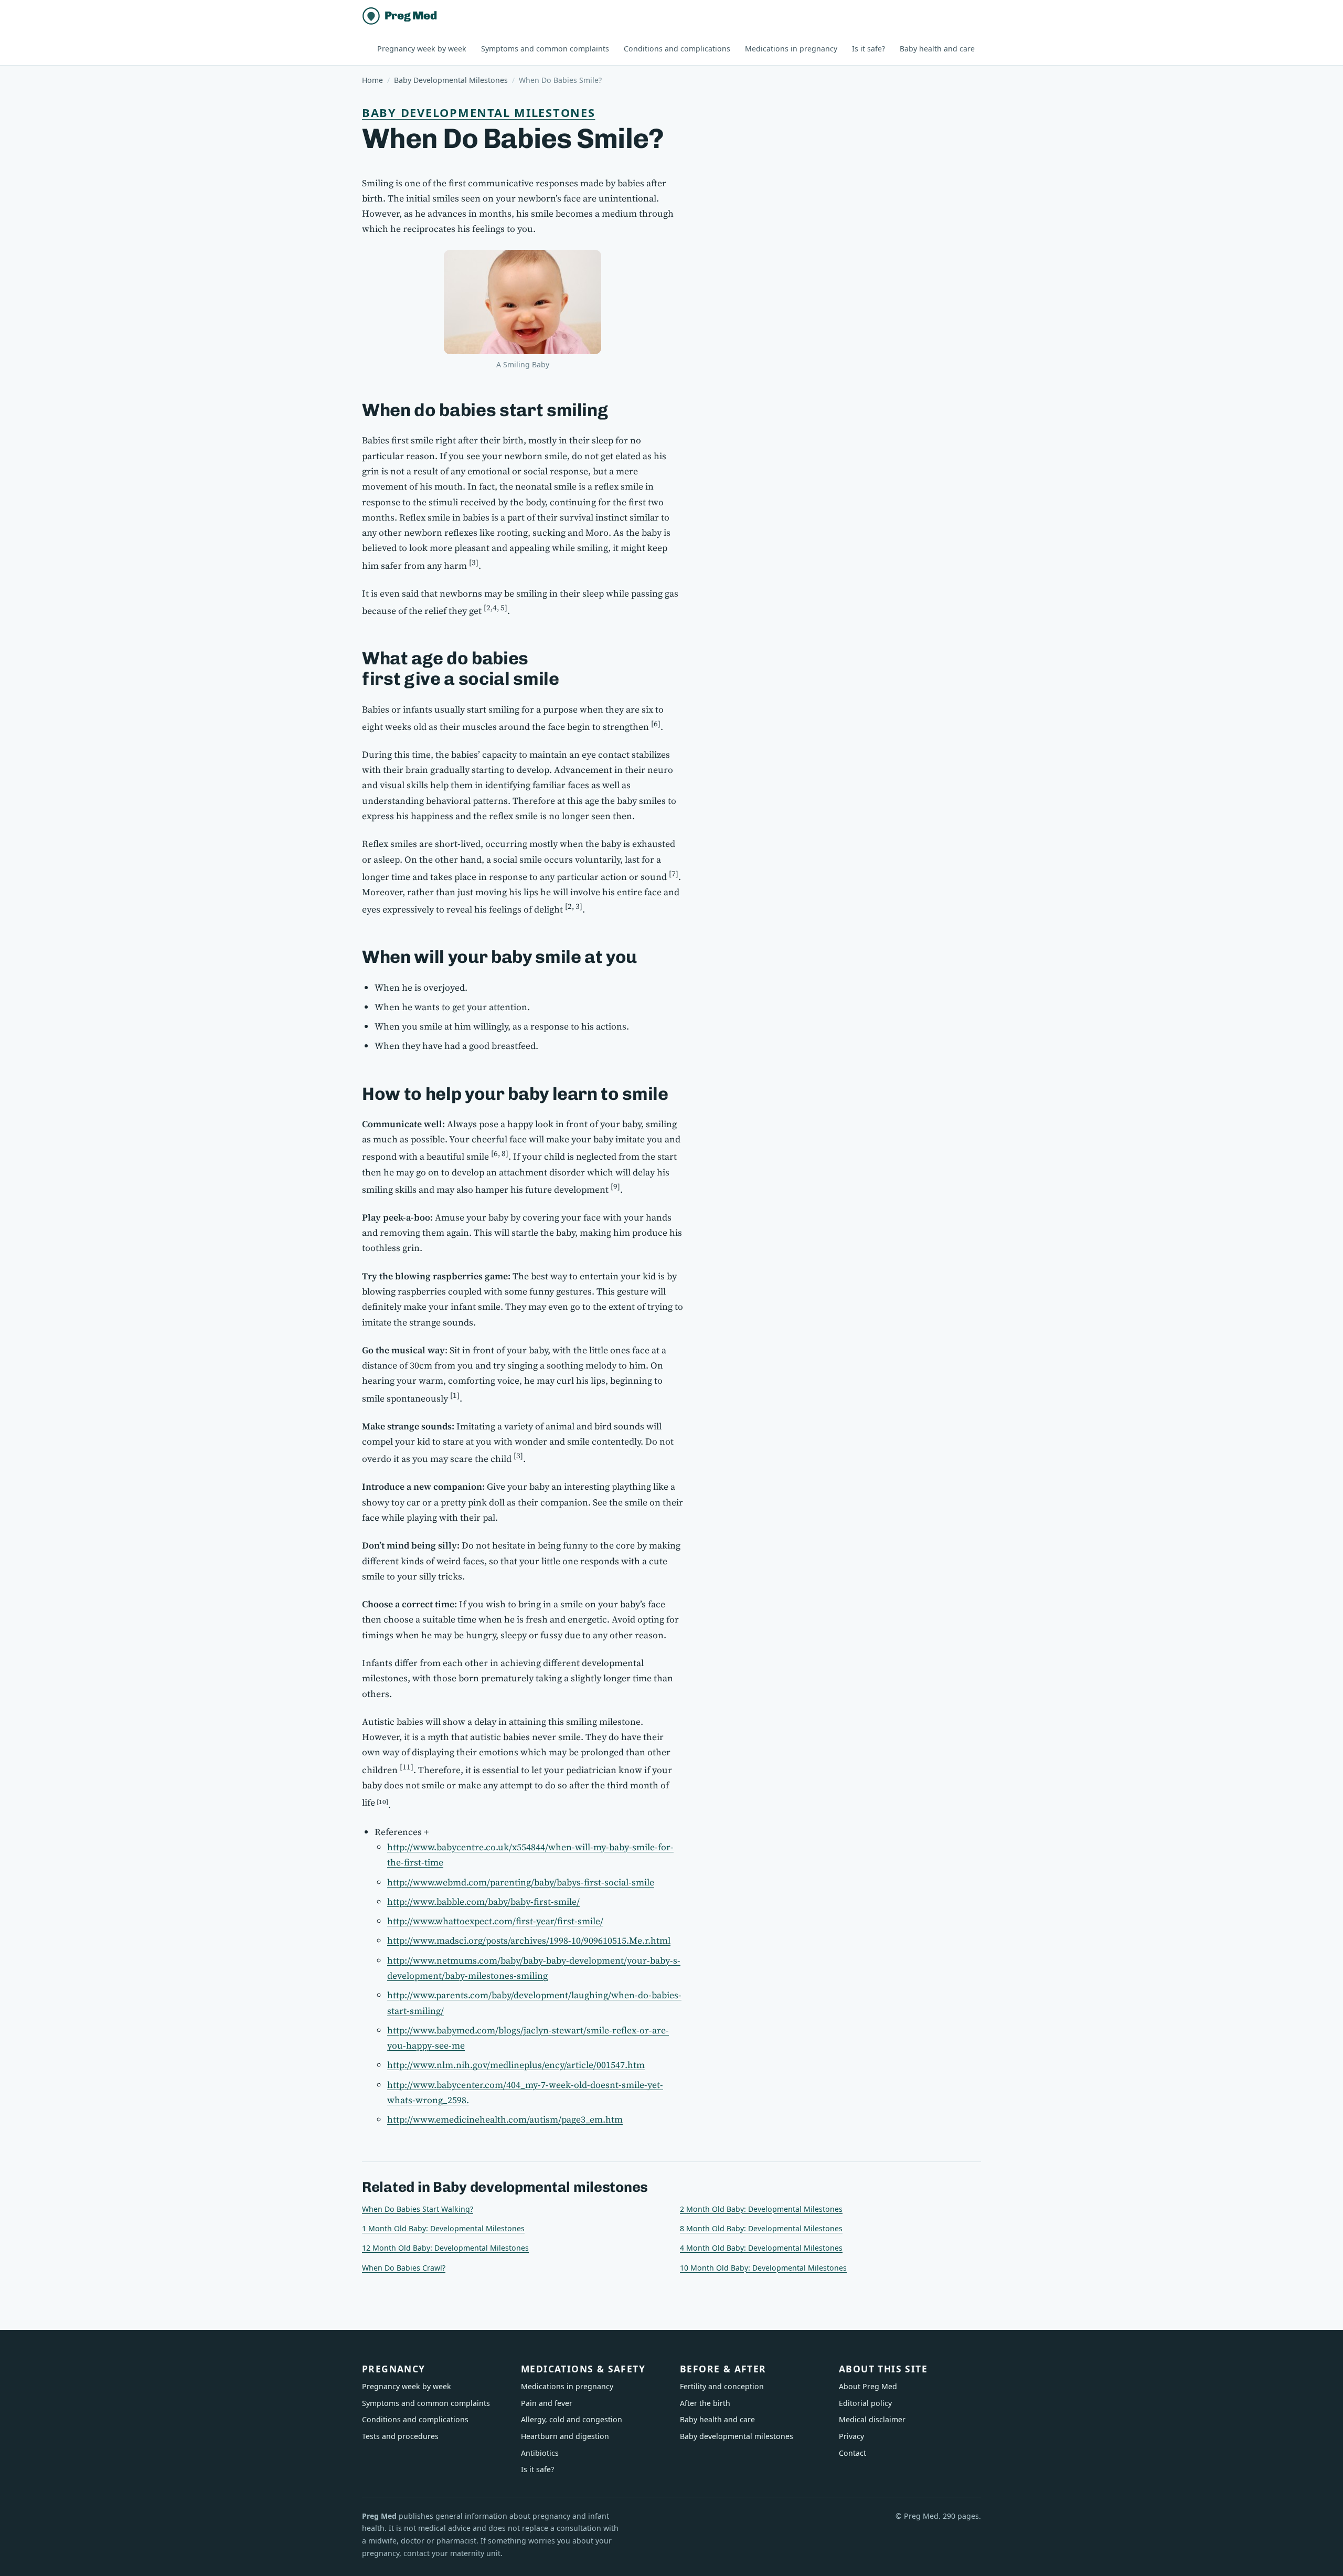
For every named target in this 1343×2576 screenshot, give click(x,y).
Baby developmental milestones (478, 113)
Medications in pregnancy (791, 49)
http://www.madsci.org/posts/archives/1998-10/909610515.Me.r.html (529, 1941)
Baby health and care (937, 49)
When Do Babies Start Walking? (418, 2209)
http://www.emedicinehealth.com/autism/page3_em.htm (505, 2119)
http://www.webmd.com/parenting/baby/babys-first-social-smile (521, 1882)
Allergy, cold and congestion (572, 2419)
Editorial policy (865, 2403)
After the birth (705, 2403)
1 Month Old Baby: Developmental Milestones (443, 2228)
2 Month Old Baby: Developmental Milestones (761, 2209)
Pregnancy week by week (422, 49)
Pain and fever (547, 2403)
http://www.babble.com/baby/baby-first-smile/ (483, 1902)
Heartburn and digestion (565, 2436)
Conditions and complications (677, 49)
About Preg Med (868, 2386)
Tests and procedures (400, 2436)
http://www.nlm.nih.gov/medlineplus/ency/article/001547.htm (516, 2065)
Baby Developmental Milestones (451, 80)
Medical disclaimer (872, 2419)
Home (372, 80)
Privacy (851, 2436)
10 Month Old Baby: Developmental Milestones (763, 2268)
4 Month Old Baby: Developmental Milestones (761, 2248)
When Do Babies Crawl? (404, 2268)
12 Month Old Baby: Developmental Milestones (445, 2248)
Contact (852, 2453)
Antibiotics (540, 2453)
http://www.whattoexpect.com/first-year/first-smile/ (495, 1921)
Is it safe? (868, 49)
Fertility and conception (722, 2386)
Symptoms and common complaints (545, 49)
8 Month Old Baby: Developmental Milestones (761, 2228)
